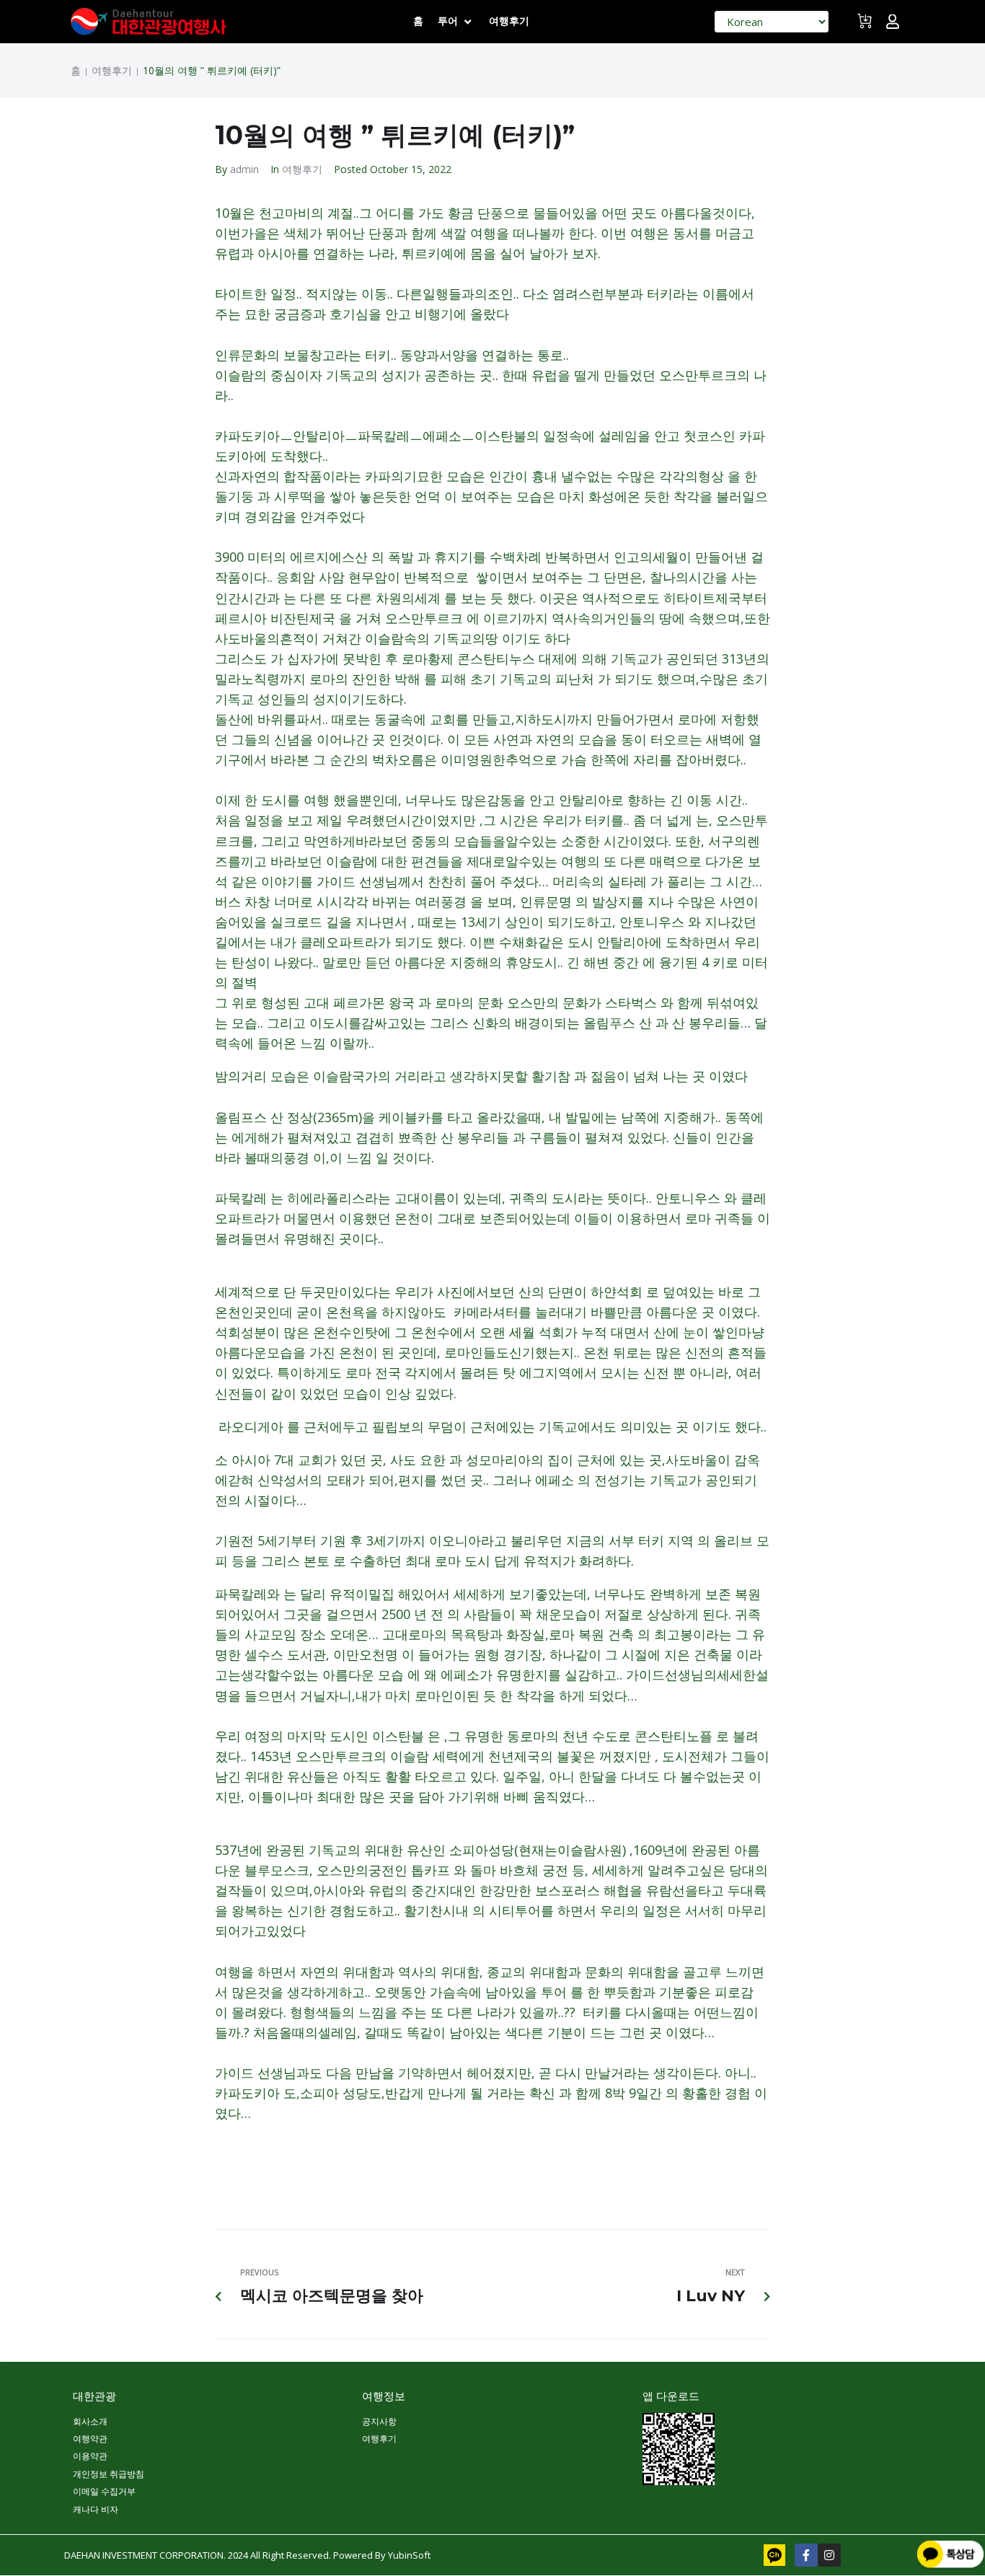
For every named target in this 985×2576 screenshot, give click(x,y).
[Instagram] (829, 2555)
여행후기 (112, 71)
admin (244, 169)
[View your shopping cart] (866, 27)
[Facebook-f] (806, 2555)
